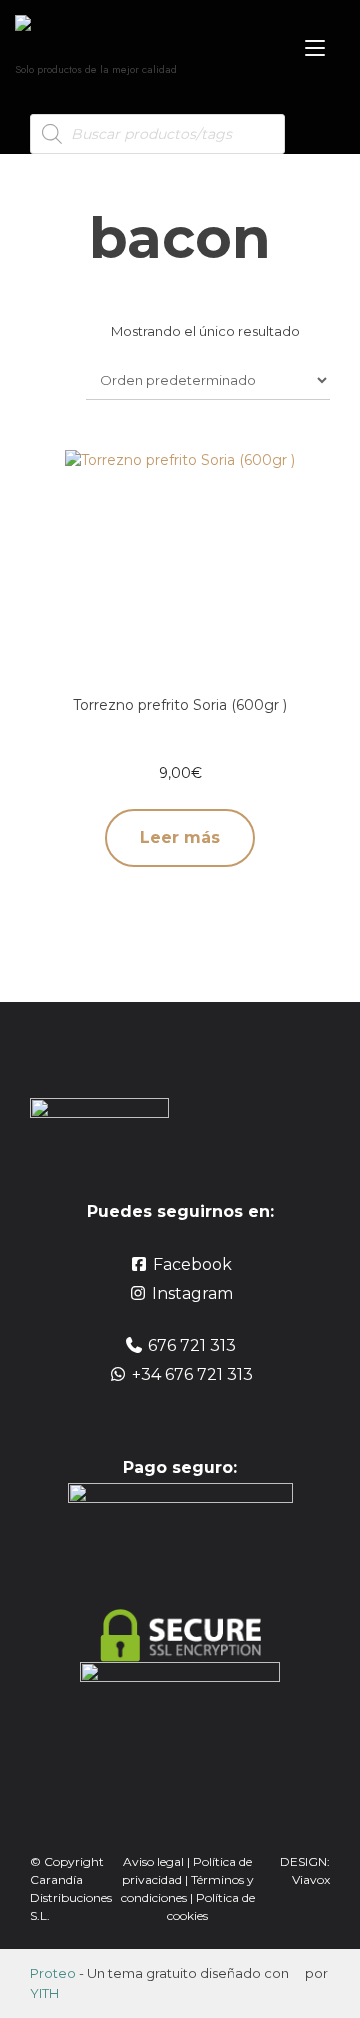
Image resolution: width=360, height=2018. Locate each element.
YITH (44, 1993)
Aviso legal (153, 1861)
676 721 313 (192, 1345)
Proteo (53, 1973)
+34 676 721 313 (192, 1374)
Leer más (180, 837)
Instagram (192, 1293)
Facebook (192, 1264)
